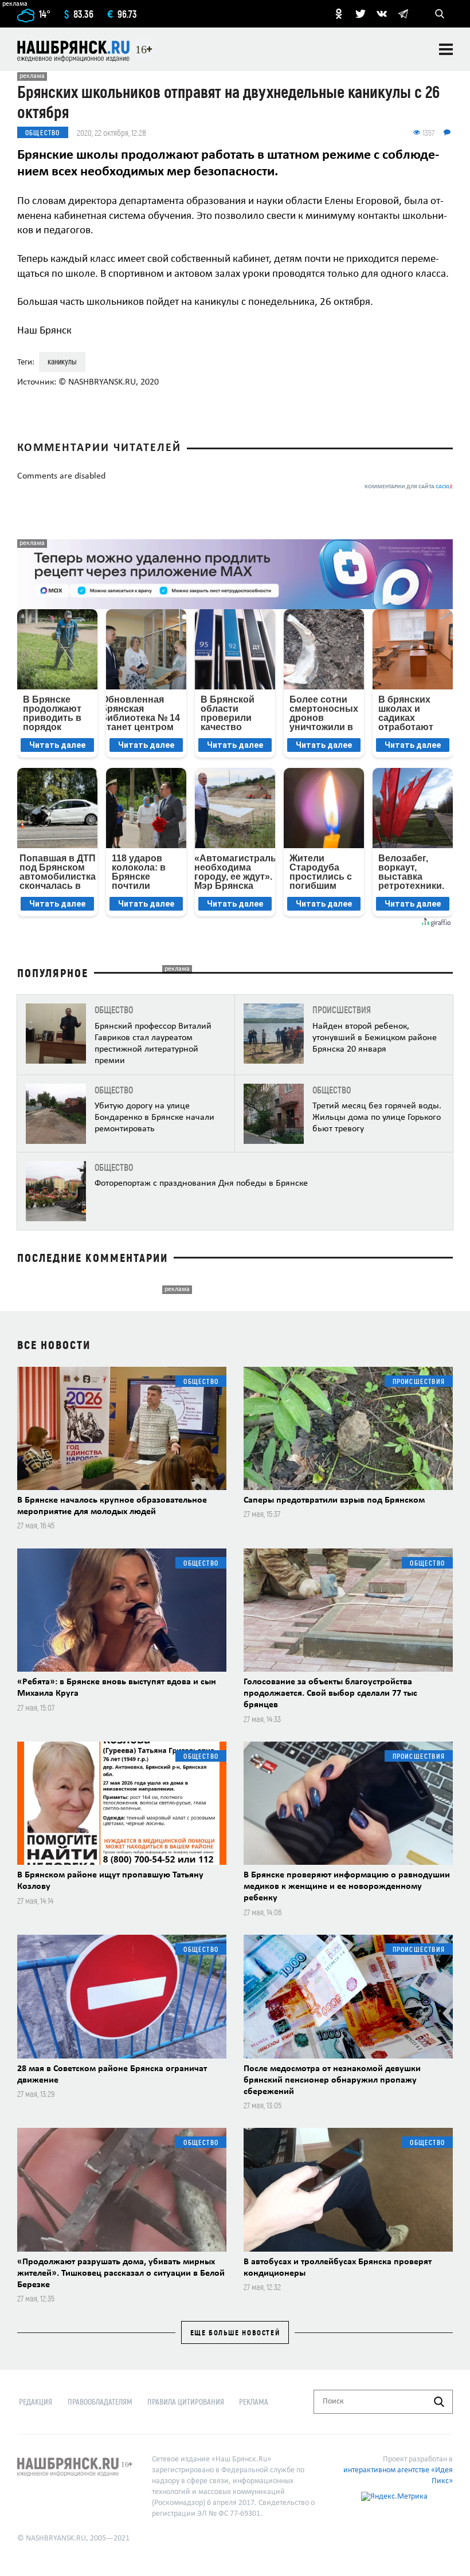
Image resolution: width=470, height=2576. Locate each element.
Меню (446, 49)
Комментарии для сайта (409, 487)
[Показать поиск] (440, 14)
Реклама (254, 2401)
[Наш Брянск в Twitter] (361, 14)
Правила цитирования (186, 2401)
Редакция (36, 2401)
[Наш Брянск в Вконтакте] (382, 14)
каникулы (62, 361)
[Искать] (439, 2402)
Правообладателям (100, 2401)
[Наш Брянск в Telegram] (403, 14)
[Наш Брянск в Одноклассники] (339, 14)
